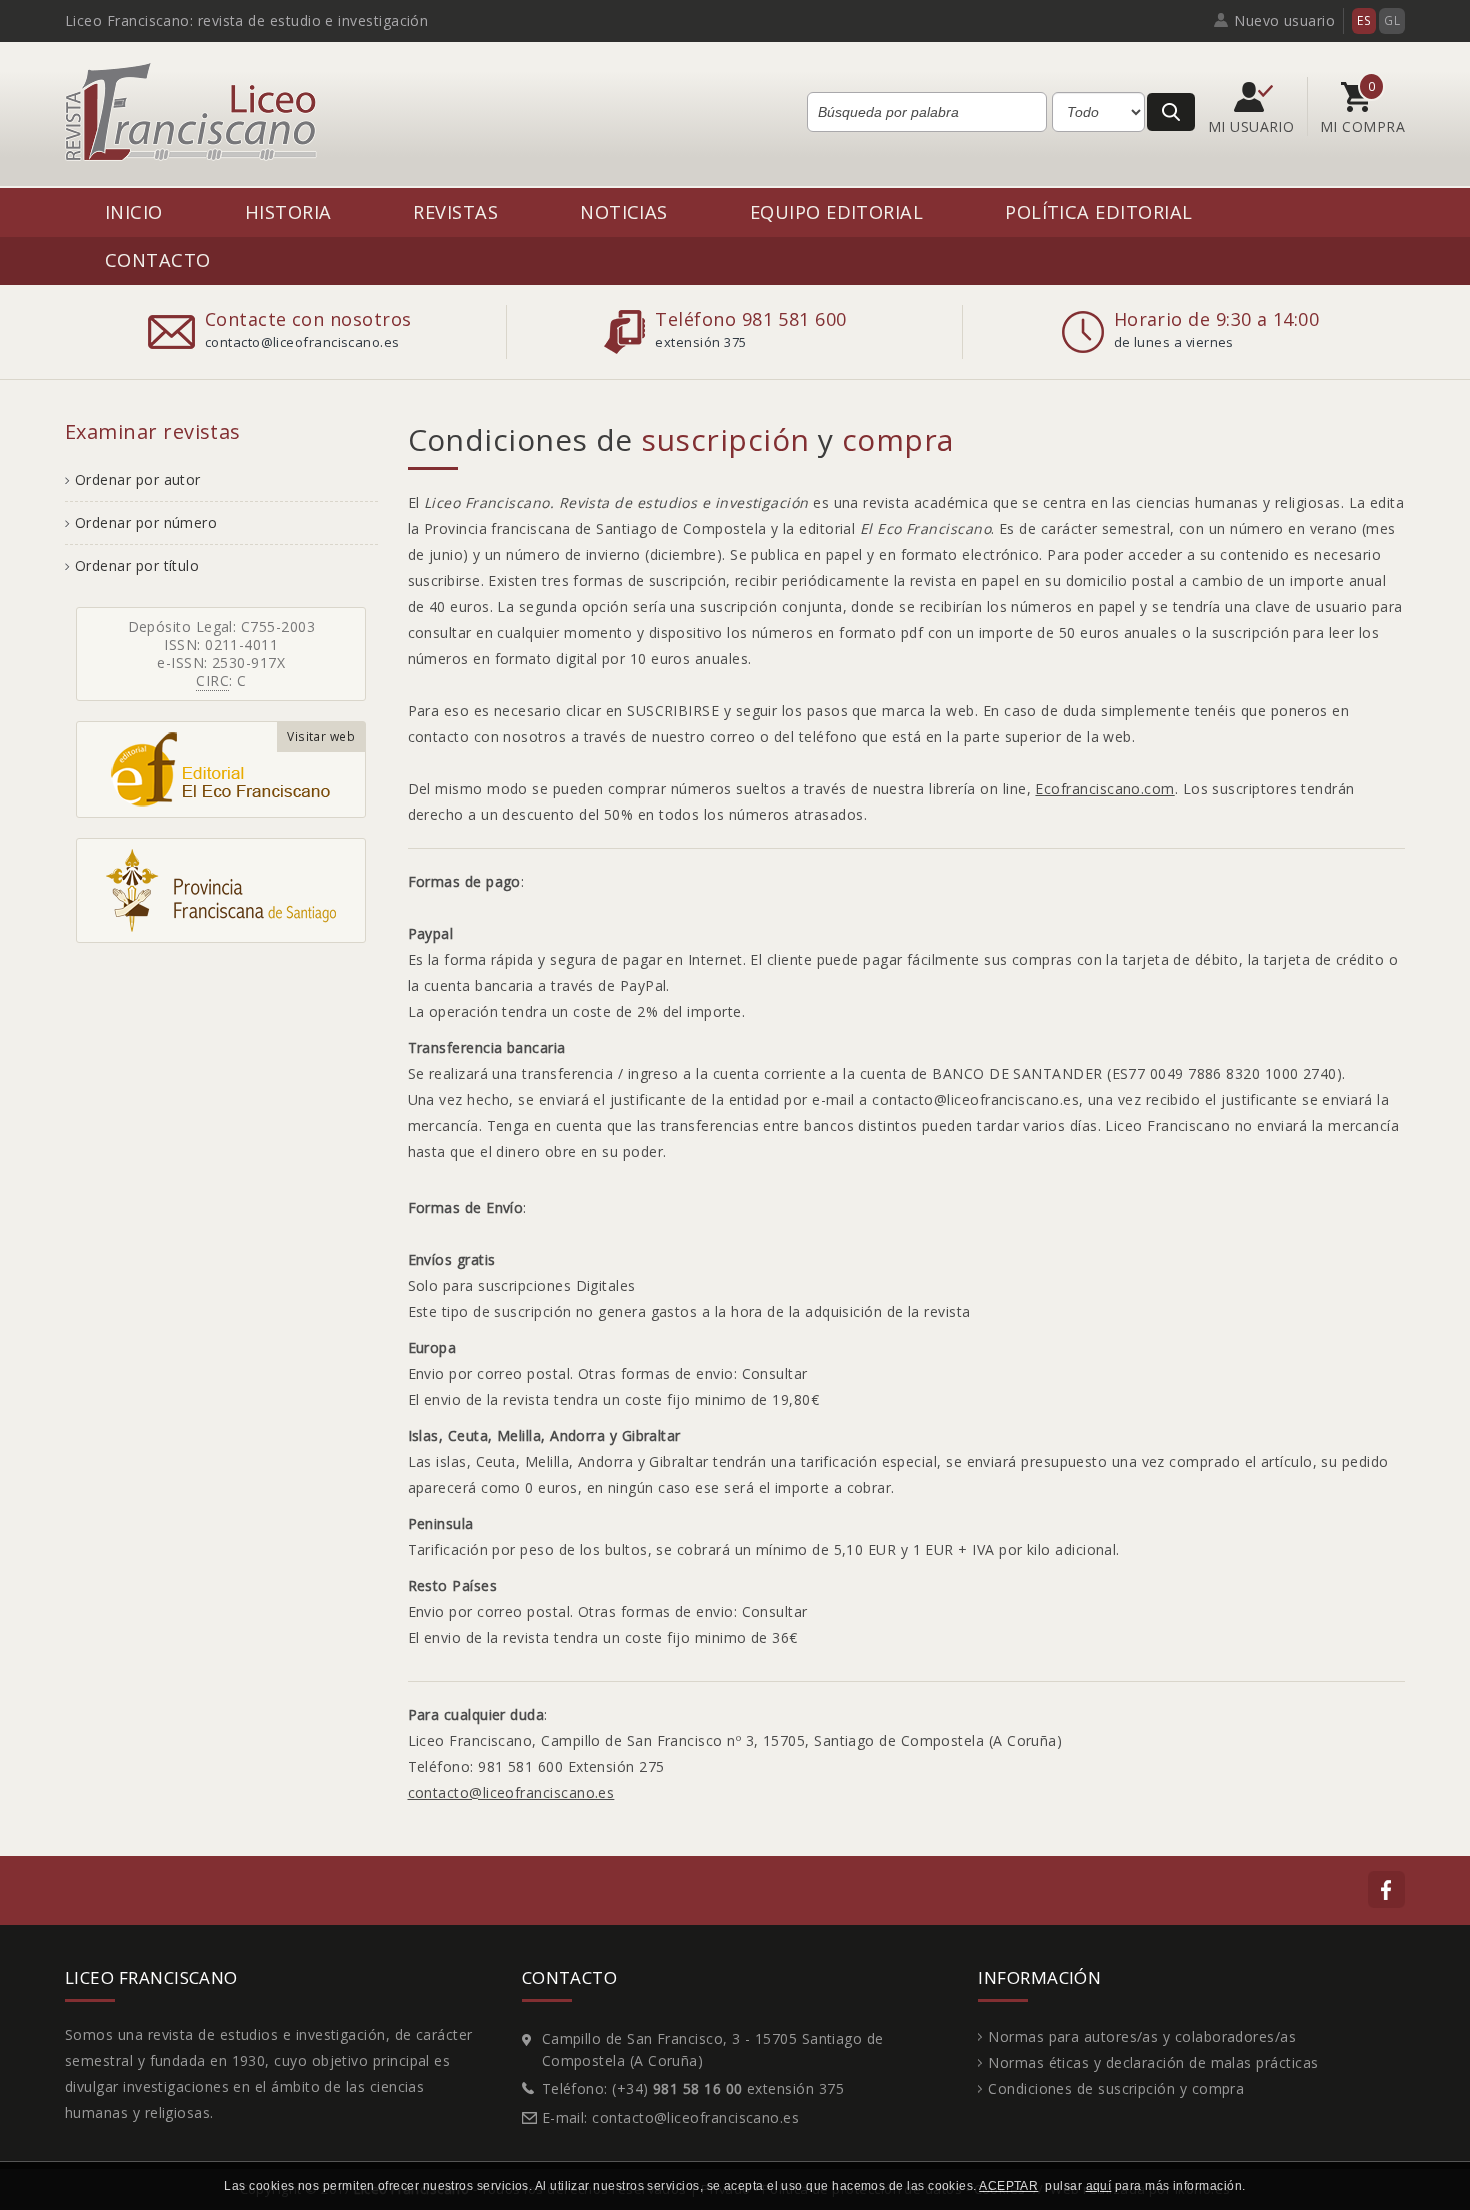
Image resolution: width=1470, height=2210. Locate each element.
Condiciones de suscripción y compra (1116, 2088)
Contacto (158, 259)
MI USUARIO (1253, 126)
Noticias (624, 211)
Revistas (455, 211)
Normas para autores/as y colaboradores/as (1142, 2036)
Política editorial (1098, 211)
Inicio (134, 211)
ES (1364, 20)
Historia (288, 211)
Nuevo (1284, 20)
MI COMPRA (1362, 126)
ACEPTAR (1008, 2186)
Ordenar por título (137, 565)
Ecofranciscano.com (1104, 788)
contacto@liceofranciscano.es (511, 1792)
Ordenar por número (146, 522)
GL (1392, 20)
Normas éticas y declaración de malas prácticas (1153, 2062)
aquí (1099, 2186)
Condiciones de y (681, 439)
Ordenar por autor (138, 479)
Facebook (1386, 1889)
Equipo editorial (836, 211)
